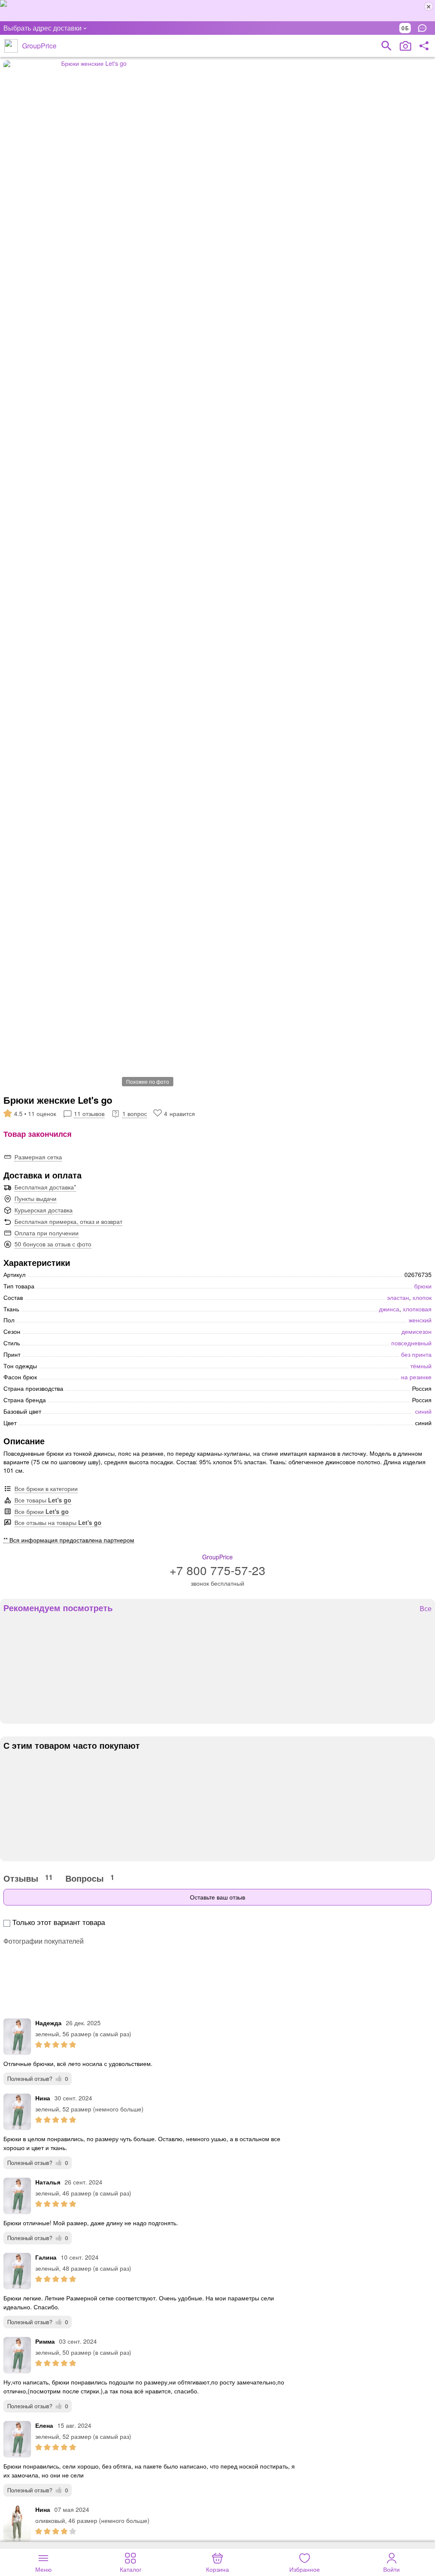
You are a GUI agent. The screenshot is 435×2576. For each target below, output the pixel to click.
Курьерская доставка (44, 1210)
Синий (423, 1411)
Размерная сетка (38, 1157)
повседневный (411, 1343)
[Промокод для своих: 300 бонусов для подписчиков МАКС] (217, 11)
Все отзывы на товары (58, 1522)
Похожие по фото (148, 1081)
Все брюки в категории (46, 1488)
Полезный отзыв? (38, 2079)
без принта (416, 1354)
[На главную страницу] (11, 46)
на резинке (416, 1377)
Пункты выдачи (35, 1198)
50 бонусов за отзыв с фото (53, 1244)
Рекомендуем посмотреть (58, 1608)
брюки (423, 1286)
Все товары (43, 1500)
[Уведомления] (424, 28)
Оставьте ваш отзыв (217, 1897)
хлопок (422, 1297)
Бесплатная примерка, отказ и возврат (68, 1221)
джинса (389, 1309)
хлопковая (417, 1309)
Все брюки (42, 1511)
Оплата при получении (47, 1233)
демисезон (417, 1331)
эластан (398, 1297)
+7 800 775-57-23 (217, 1570)
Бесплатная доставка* (45, 1187)
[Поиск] (387, 46)
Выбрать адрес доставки (42, 28)
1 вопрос (135, 1113)
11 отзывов (89, 1113)
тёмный (421, 1366)
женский (420, 1320)
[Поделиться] (424, 46)
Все (426, 1609)
